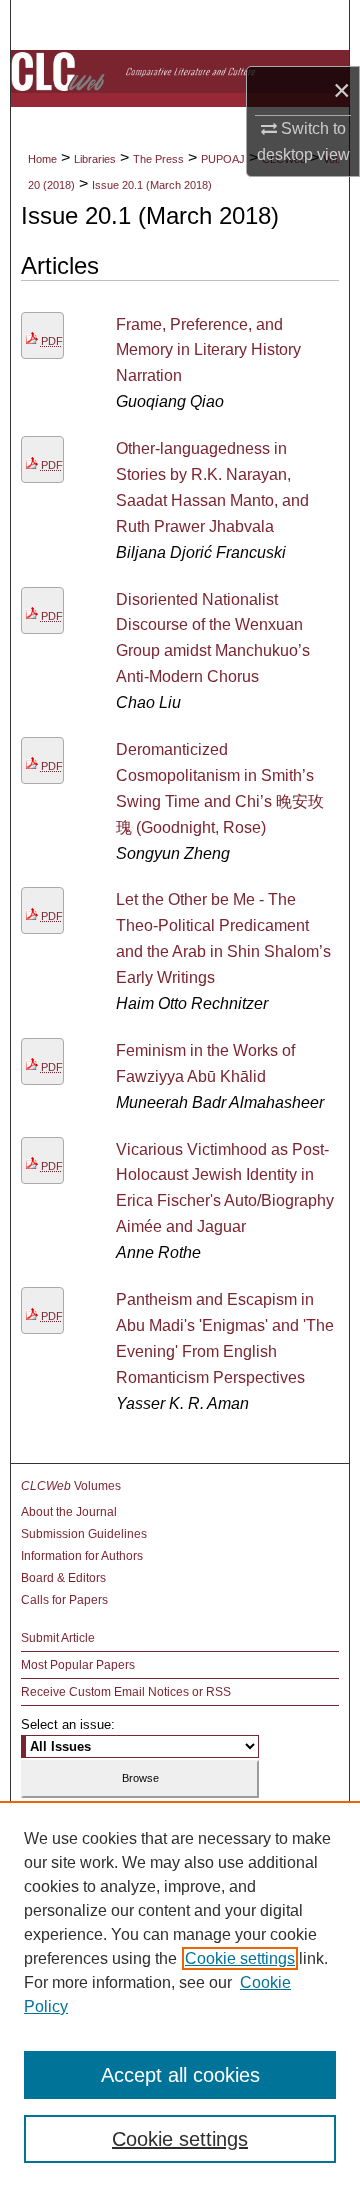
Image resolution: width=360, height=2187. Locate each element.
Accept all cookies (180, 2075)
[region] (180, 1994)
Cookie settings (240, 1958)
